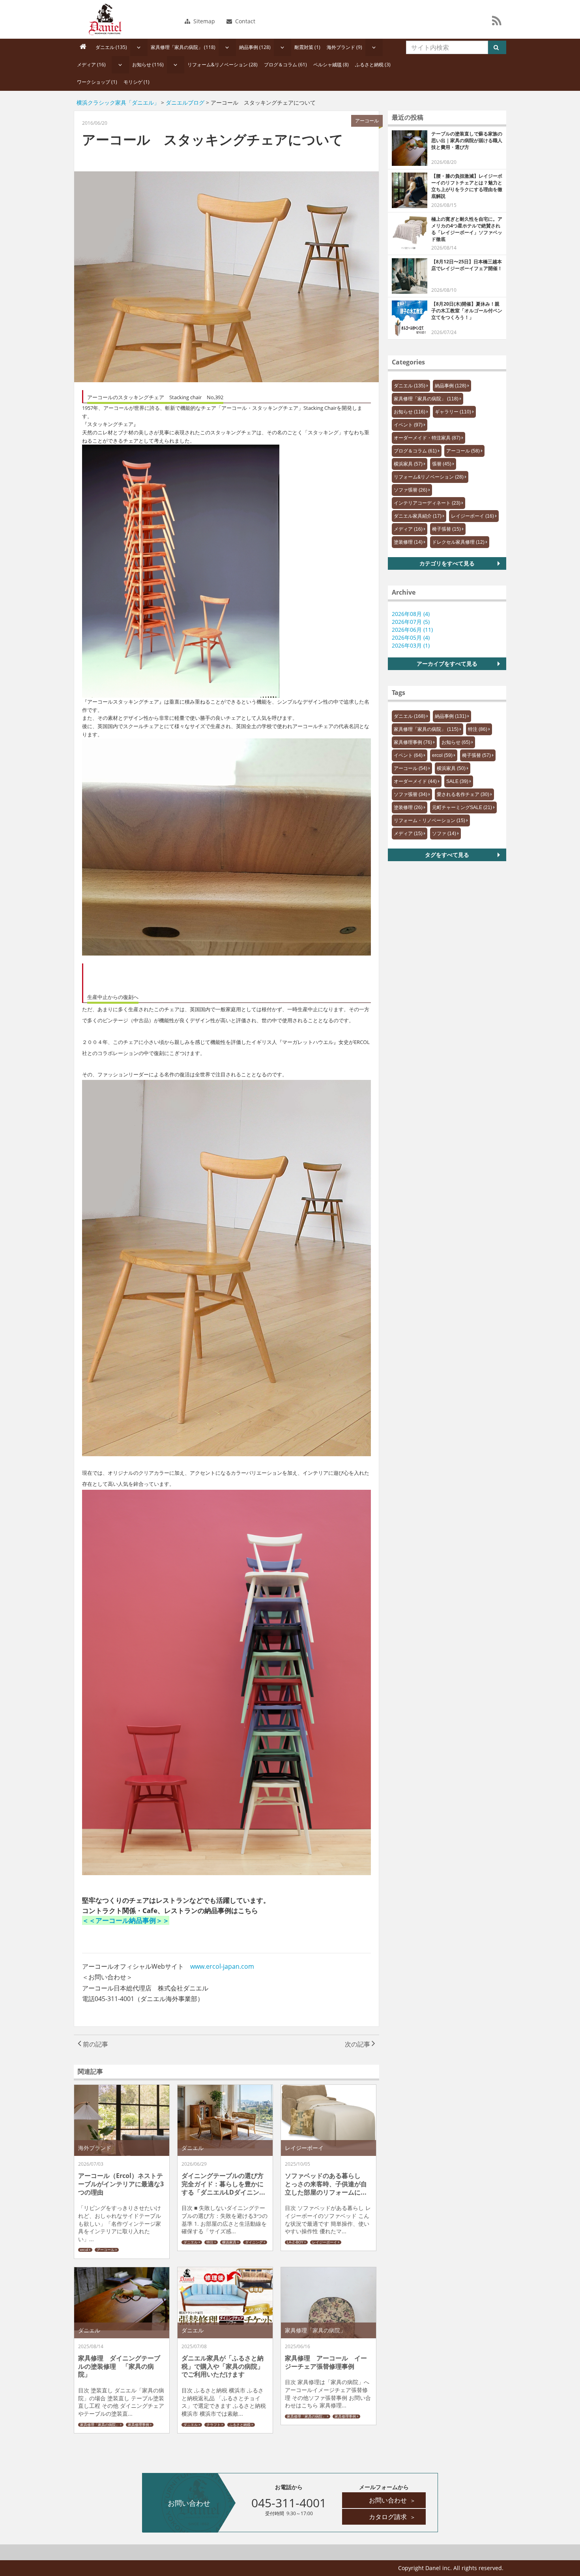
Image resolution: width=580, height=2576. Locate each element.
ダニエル (191, 2242)
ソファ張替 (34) (411, 794)
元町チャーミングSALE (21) (462, 807)
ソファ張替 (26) (411, 490)
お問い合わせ (392, 2500)
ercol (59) (442, 755)
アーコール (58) (463, 451)
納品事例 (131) (451, 716)
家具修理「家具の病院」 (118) (183, 47)
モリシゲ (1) (137, 82)
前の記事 (95, 2044)
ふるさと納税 (240, 2425)
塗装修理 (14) (408, 542)
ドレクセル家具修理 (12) (458, 542)
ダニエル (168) (410, 716)
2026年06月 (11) (412, 630)
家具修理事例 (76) (413, 742)
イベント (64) (408, 755)
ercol (84, 2250)
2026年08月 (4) (411, 614)
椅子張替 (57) (476, 755)
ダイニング (254, 2242)
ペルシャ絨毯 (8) (331, 65)
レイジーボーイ (325, 2242)
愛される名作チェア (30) (463, 794)
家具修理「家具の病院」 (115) (426, 729)
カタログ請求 (392, 2517)
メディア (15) (408, 834)
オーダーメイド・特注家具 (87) (427, 438)
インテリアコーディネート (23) (427, 503)
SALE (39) (457, 781)
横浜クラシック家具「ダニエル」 (118, 102)
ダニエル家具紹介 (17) (418, 516)
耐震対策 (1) (307, 47)
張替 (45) (442, 464)
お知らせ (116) (148, 65)
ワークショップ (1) (97, 82)
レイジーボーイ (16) (472, 516)
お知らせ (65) (456, 742)
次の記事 (358, 2044)
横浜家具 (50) (451, 768)
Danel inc (105, 19)
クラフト (213, 2425)
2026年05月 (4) (411, 637)
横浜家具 (229, 2242)
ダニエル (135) (111, 47)
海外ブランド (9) (344, 47)
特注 (210, 2242)
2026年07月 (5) (411, 622)
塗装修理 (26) (408, 807)
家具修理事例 (138, 2425)
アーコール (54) (411, 768)
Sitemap (203, 21)
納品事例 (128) (255, 47)
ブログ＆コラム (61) (285, 65)
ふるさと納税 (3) (373, 65)
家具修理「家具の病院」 (100, 2425)
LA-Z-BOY (295, 2242)
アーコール (106, 2250)
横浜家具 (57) (408, 464)
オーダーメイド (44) (415, 781)
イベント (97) (408, 425)
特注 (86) (478, 729)
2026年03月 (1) (411, 645)
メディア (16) (91, 65)
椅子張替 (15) (446, 529)
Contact (244, 21)
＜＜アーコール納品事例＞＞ (126, 1920)
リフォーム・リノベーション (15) (429, 820)
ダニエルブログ (185, 102)
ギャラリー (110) (453, 412)
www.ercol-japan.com (222, 1966)
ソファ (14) (444, 834)
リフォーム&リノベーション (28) (223, 65)
